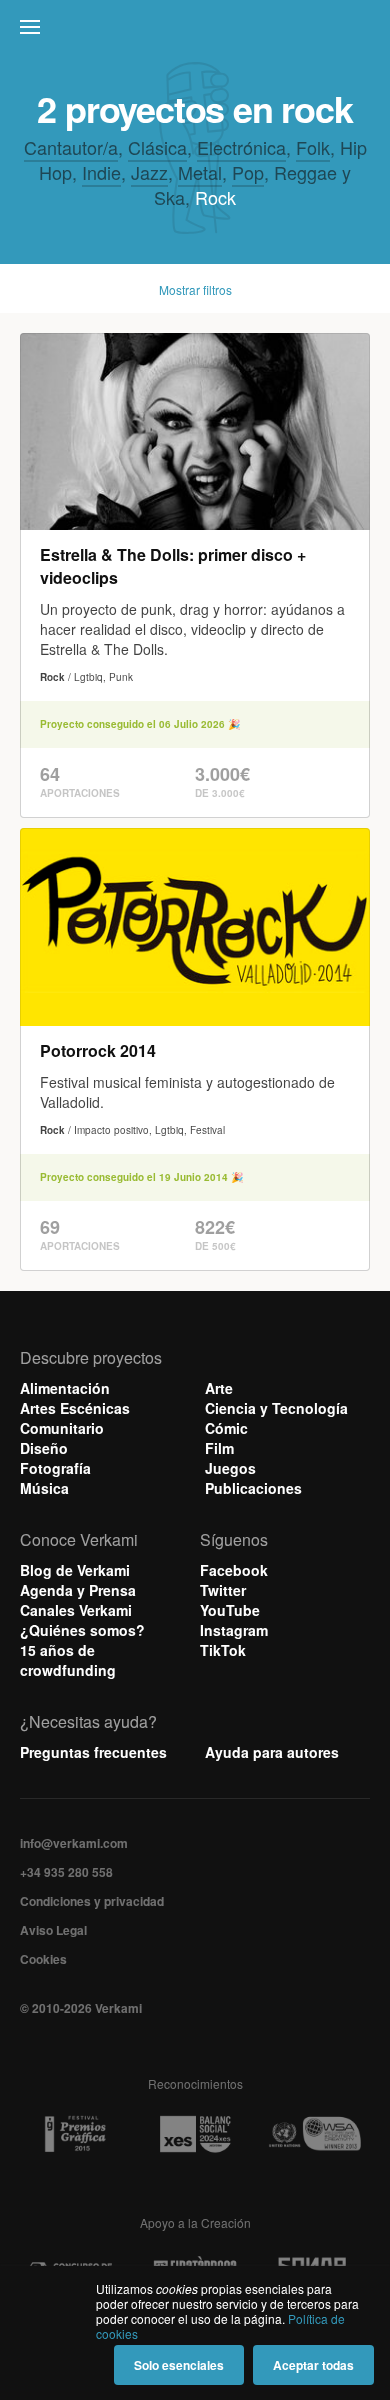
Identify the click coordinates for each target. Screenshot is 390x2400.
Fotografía (55, 1468)
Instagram (234, 1630)
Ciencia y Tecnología (276, 1408)
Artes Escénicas (75, 1408)
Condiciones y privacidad (92, 1901)
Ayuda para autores (272, 1752)
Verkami (197, 32)
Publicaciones (253, 1488)
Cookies (43, 1959)
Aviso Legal (53, 1930)
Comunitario (62, 1428)
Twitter (223, 1590)
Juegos (230, 1468)
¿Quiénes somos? (82, 1630)
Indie (101, 172)
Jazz (149, 172)
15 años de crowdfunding (68, 1660)
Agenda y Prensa (78, 1590)
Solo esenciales (179, 2365)
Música (44, 1488)
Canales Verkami (76, 1610)
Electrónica (241, 147)
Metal (200, 172)
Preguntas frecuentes (93, 1752)
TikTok (223, 1650)
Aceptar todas (313, 2365)
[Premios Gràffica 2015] (75, 2134)
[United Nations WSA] (314, 2134)
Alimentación (65, 1388)
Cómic (226, 1428)
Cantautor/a (71, 147)
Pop (248, 172)
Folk (313, 147)
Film (219, 1448)
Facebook (234, 1570)
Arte (219, 1388)
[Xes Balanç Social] (195, 2134)
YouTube (230, 1610)
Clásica (157, 147)
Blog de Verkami (75, 1570)
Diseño (44, 1448)
